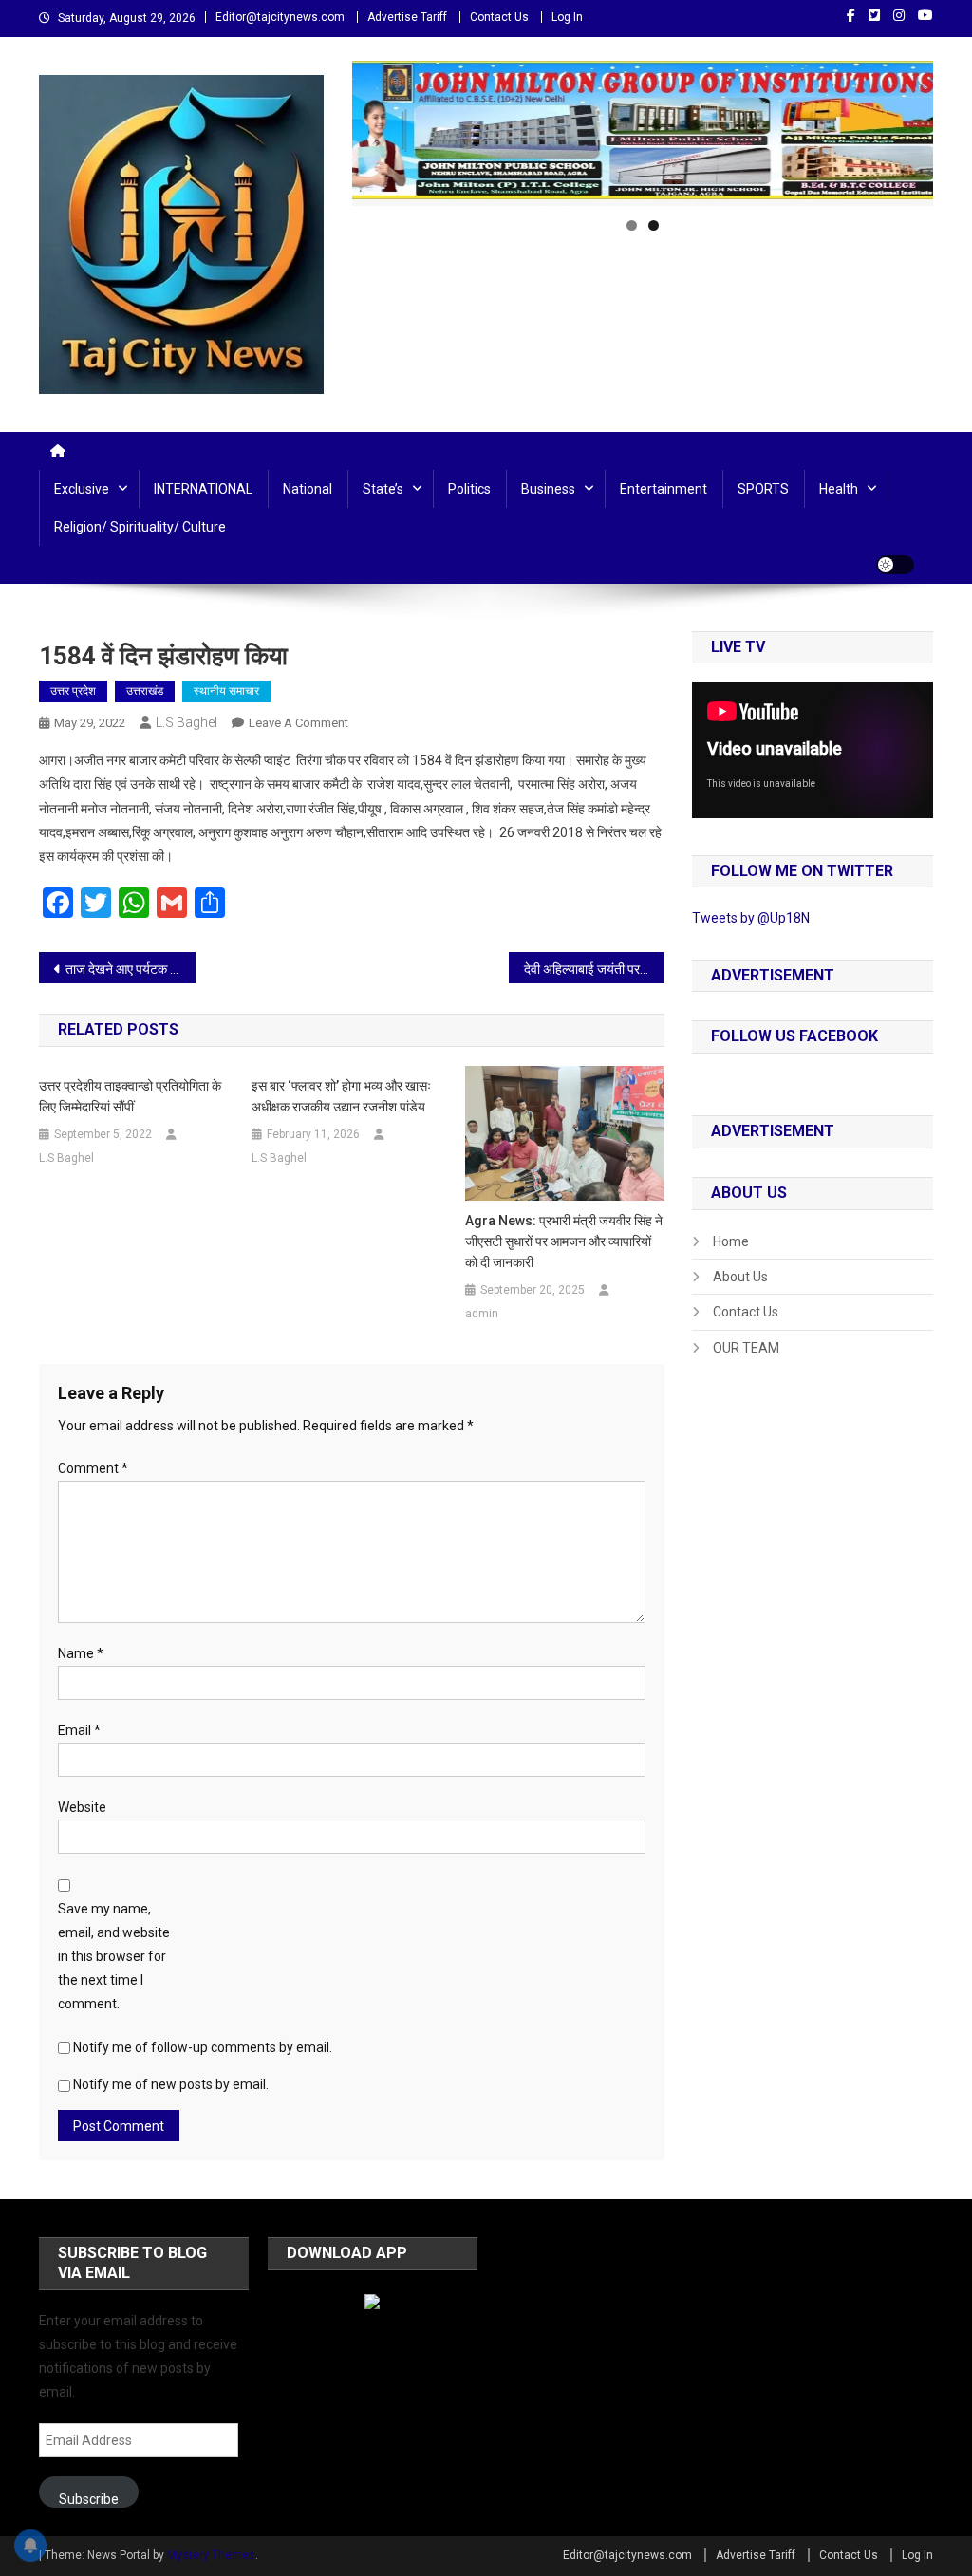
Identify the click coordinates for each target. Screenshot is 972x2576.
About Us (740, 1277)
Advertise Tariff (407, 17)
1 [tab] (632, 225)
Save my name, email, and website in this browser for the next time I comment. (114, 1957)
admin (482, 1314)
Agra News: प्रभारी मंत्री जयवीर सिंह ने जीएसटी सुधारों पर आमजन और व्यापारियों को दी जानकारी (564, 1241)
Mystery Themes (211, 2555)
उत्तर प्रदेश (73, 691)
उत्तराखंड (145, 691)
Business (548, 489)
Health (839, 489)
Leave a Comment (299, 723)
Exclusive (82, 489)
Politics (469, 489)
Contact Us (499, 17)
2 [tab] (654, 225)
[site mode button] (895, 565)
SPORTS (763, 489)
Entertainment (664, 489)
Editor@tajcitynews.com (280, 17)
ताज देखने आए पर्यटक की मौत (131, 969)
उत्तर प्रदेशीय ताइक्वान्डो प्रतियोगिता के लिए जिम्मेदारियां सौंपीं (130, 1096)
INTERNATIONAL (203, 489)
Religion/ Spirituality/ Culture (140, 527)
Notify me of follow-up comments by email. (203, 2047)
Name (81, 1653)
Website (82, 1807)
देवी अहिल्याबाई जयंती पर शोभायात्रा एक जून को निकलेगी (595, 969)
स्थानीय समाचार (226, 691)
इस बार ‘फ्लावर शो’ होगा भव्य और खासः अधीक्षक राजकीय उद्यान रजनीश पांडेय (341, 1096)
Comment (93, 1468)
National (308, 489)
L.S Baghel (187, 722)
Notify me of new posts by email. (171, 2084)
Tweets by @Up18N (751, 918)
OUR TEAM (746, 1348)
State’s (383, 489)
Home (731, 1241)
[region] (643, 133)
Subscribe (89, 2499)
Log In (567, 17)
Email (79, 1730)
